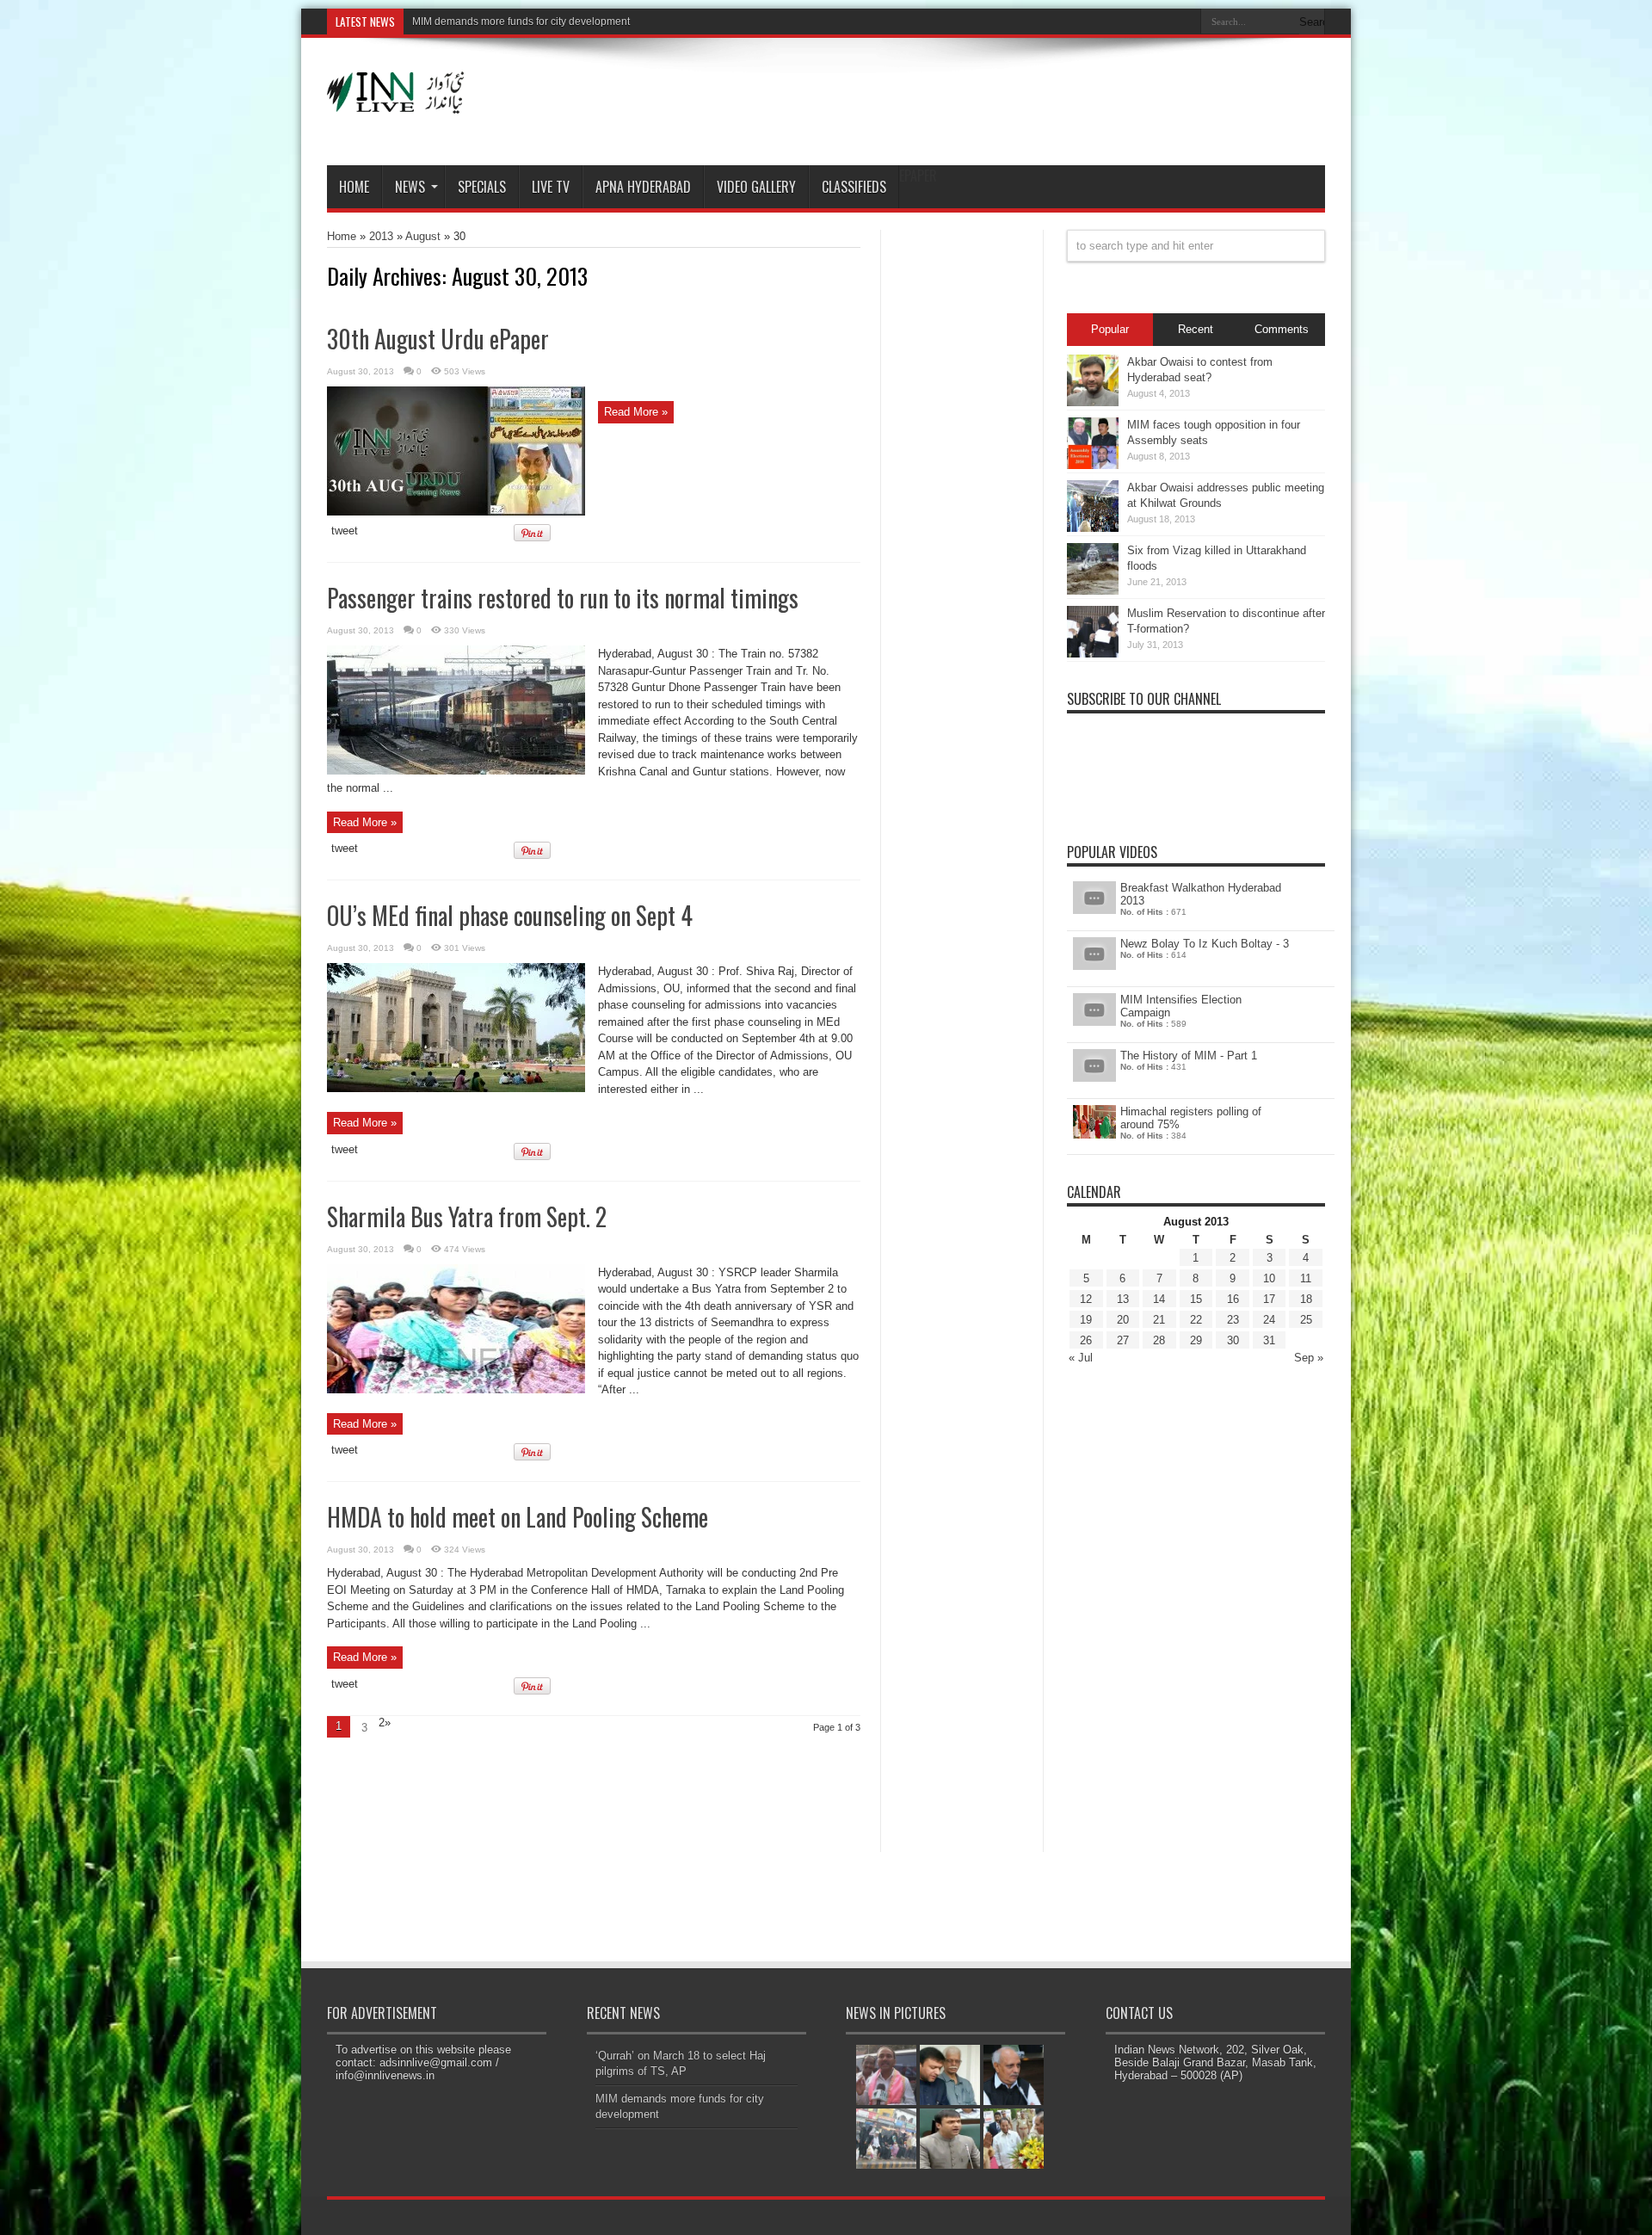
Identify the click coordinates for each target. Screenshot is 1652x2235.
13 (1123, 1299)
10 (1269, 1278)
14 (1159, 1299)
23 (1233, 1320)
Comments (1282, 329)
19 (1086, 1320)
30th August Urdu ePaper (438, 339)
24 (1269, 1320)
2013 (381, 236)
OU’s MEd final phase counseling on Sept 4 (510, 915)
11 (1306, 1278)
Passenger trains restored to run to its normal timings (563, 598)
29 (1196, 1340)
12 (1086, 1299)
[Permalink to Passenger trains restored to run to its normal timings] (456, 771)
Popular (1110, 329)
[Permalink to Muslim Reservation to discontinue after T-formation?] (1093, 654)
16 (1233, 1299)
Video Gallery (756, 187)
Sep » (1309, 1358)
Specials (482, 187)
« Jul (1081, 1358)
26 (1086, 1340)
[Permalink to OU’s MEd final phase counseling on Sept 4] (456, 1088)
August (423, 236)
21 (1159, 1320)
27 (1123, 1340)
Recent (1196, 329)
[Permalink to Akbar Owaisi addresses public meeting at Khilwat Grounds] (1093, 528)
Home (354, 187)
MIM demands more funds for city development (521, 22)
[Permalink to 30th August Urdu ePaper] (456, 512)
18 (1306, 1299)
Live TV (551, 187)
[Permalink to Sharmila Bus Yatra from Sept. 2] (456, 1389)
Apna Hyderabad (643, 187)
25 (1306, 1320)
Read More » (636, 412)
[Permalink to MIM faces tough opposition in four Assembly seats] (1093, 465)
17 (1269, 1299)
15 (1196, 1299)
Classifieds (854, 187)
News (410, 187)
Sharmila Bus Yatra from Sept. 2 (467, 1216)
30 (1233, 1340)
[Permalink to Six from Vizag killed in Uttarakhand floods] (1093, 591)
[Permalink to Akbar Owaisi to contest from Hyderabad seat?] (1093, 402)
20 (1123, 1320)
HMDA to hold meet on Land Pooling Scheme (518, 1517)
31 (1269, 1340)
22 (1196, 1320)
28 (1159, 1340)
